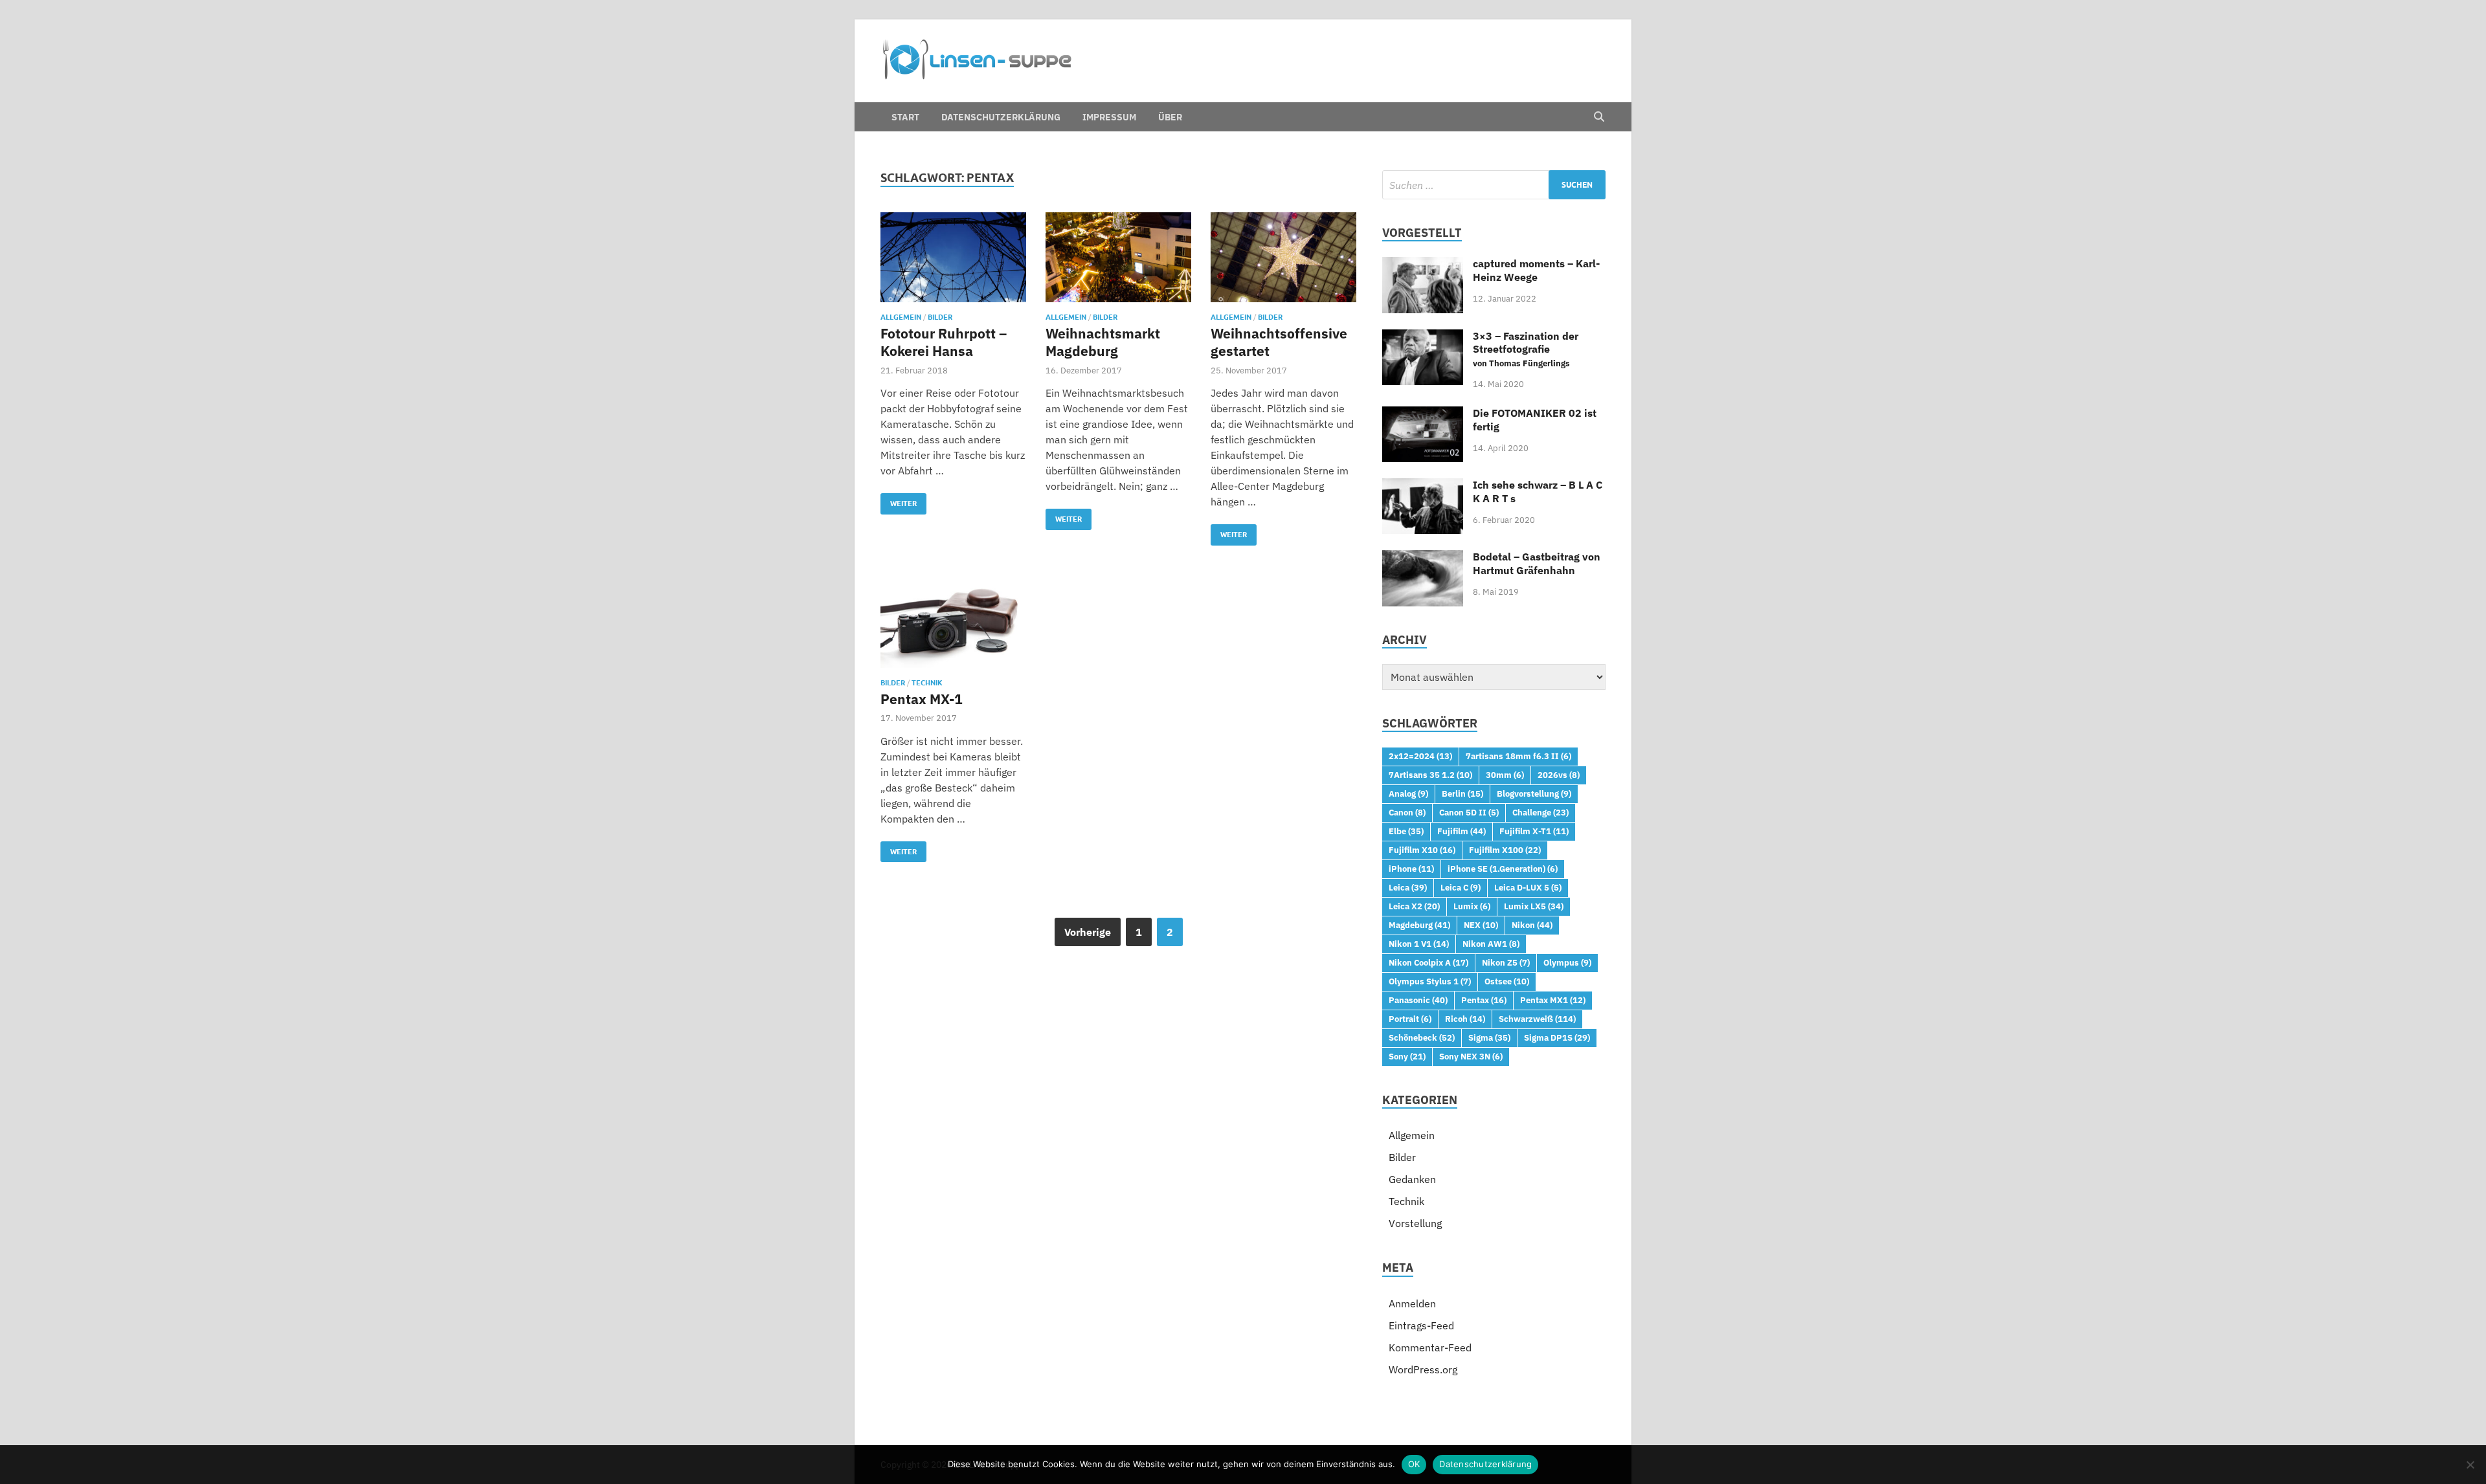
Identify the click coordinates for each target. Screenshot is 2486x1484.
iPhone (1411, 869)
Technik (927, 683)
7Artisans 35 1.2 (1430, 775)
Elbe (1406, 831)
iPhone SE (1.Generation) (1503, 869)
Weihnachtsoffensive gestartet (1279, 342)
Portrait (1410, 1019)
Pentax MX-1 (922, 699)
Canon (1407, 812)
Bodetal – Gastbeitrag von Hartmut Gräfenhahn (1537, 563)
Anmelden (1412, 1303)
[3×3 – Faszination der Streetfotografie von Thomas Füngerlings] (1423, 337)
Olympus (1567, 962)
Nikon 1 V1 (1419, 944)
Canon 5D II (1469, 812)
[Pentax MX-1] (953, 623)
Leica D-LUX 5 (1528, 887)
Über (1170, 117)
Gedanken (1412, 1179)
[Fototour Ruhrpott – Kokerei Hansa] (953, 257)
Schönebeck (1422, 1037)
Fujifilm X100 (1505, 850)
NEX (1481, 925)
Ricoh (1465, 1019)
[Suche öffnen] (1599, 117)
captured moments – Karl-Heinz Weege (1536, 270)
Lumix (1472, 906)
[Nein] (2470, 1465)
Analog (1408, 793)
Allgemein (901, 317)
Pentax (1484, 1000)
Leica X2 (1414, 906)
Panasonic (1418, 1000)
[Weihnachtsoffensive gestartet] (1283, 257)
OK (1414, 1464)
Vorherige (1088, 932)
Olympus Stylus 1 (1430, 981)
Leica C (1461, 887)
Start (905, 117)
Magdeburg (1419, 925)
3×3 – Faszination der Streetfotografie (1526, 349)
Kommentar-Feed (1430, 1347)
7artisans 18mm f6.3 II (1518, 756)
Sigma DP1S (1557, 1037)
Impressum (1109, 117)
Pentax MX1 (1553, 1000)
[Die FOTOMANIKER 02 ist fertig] (1423, 414)
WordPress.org (1423, 1369)
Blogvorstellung (1534, 793)
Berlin (1462, 793)
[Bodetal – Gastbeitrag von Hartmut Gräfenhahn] (1423, 558)
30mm (1505, 775)
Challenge (1540, 812)
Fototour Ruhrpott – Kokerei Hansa (944, 342)
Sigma (1489, 1037)
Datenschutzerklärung (1001, 117)
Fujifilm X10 (1422, 850)
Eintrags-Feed (1421, 1325)
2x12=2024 (1420, 756)
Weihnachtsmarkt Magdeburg (1103, 342)
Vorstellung (1415, 1223)
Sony (1407, 1056)
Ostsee (1507, 981)
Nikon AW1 (1491, 944)
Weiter (899, 501)
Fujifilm (1461, 831)
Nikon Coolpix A (1428, 962)
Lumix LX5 (1534, 906)
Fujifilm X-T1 (1534, 831)
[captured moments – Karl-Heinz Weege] (1423, 265)
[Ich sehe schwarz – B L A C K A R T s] (1423, 486)
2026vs (1559, 775)
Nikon (1532, 925)
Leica (1408, 887)
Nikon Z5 (1506, 962)
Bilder (940, 317)
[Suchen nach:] (1494, 185)
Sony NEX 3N (1471, 1056)
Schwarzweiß (1537, 1019)
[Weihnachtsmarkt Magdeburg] (1118, 257)
